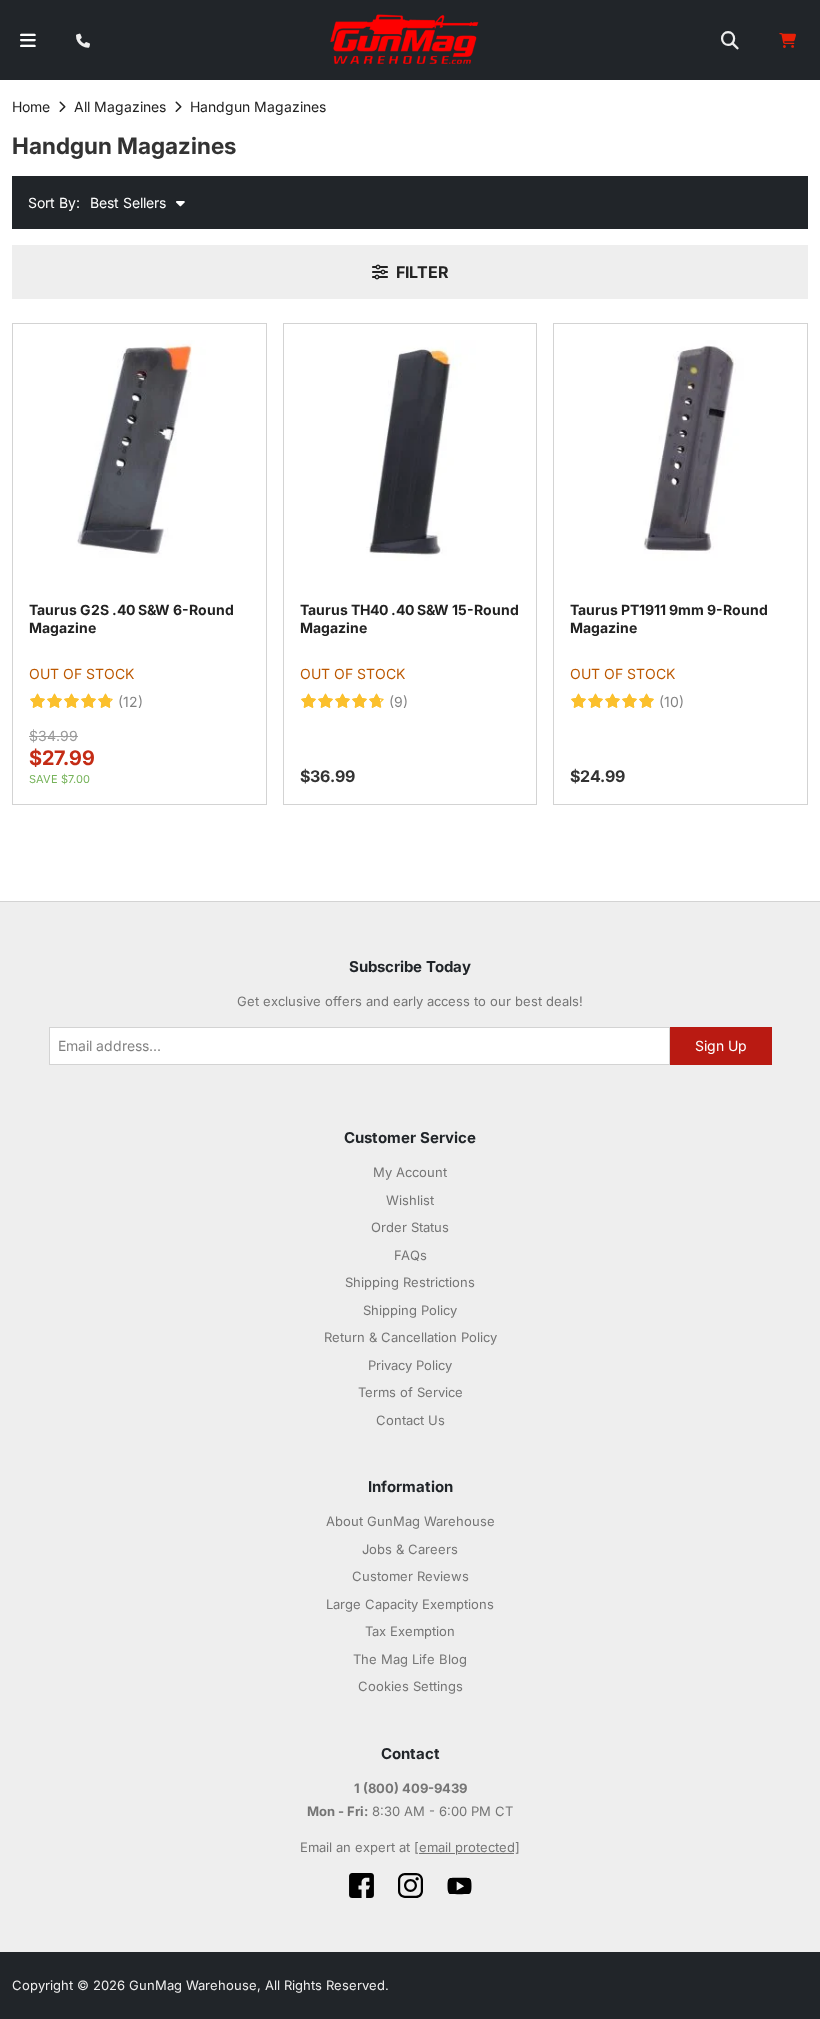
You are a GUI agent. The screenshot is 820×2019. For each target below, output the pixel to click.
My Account (410, 1172)
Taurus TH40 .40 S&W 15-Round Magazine (409, 618)
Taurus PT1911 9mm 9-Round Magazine (669, 618)
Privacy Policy (410, 1365)
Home (31, 106)
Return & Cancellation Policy (410, 1337)
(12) (130, 702)
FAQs (410, 1255)
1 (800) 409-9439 (410, 1788)
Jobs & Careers (410, 1549)
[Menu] (28, 40)
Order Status (410, 1227)
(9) (398, 702)
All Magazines (120, 106)
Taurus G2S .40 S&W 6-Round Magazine (131, 618)
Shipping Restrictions (410, 1282)
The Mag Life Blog (410, 1659)
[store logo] (405, 40)
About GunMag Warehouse (410, 1521)
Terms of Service (410, 1392)
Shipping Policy (410, 1310)
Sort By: (54, 202)
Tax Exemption (410, 1631)
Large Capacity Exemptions (410, 1604)
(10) (671, 702)
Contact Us (410, 1420)
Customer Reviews (410, 1576)
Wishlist (410, 1200)
